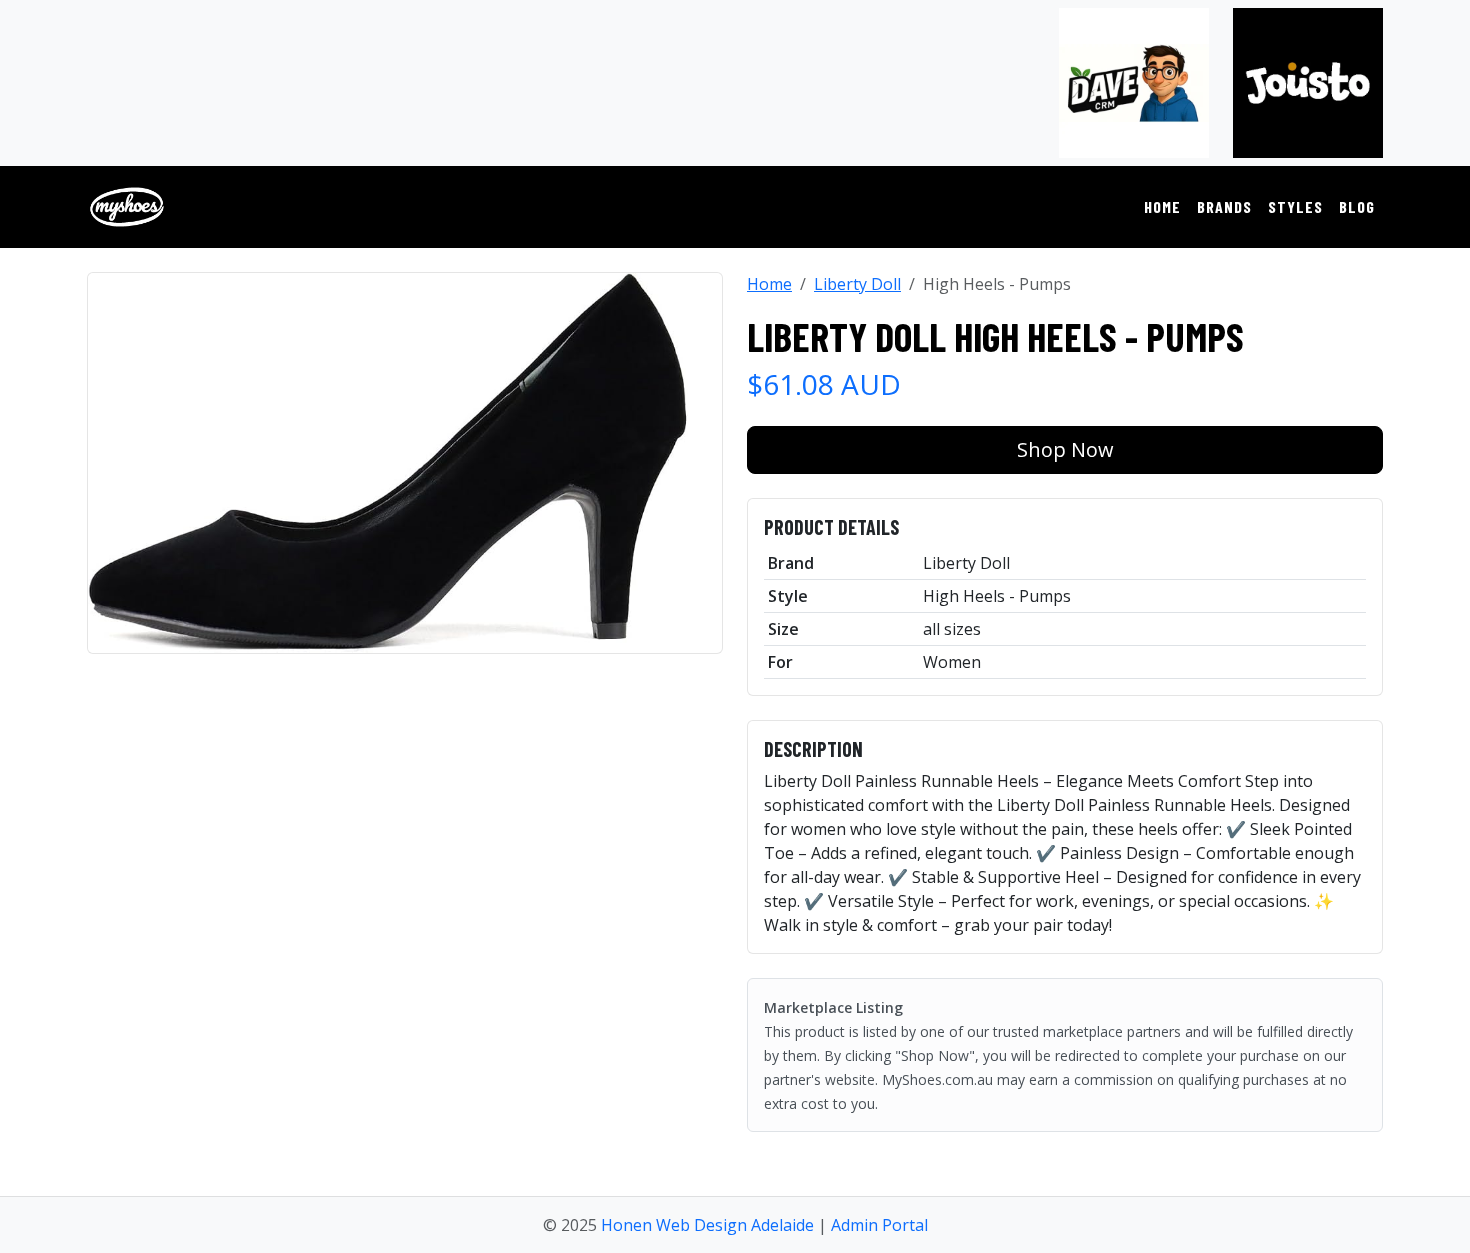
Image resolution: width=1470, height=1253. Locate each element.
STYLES (1295, 206)
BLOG (1357, 206)
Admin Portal (879, 1225)
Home (769, 284)
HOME (1162, 206)
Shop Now (1065, 449)
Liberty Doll (857, 284)
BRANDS (1224, 206)
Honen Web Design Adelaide (707, 1225)
